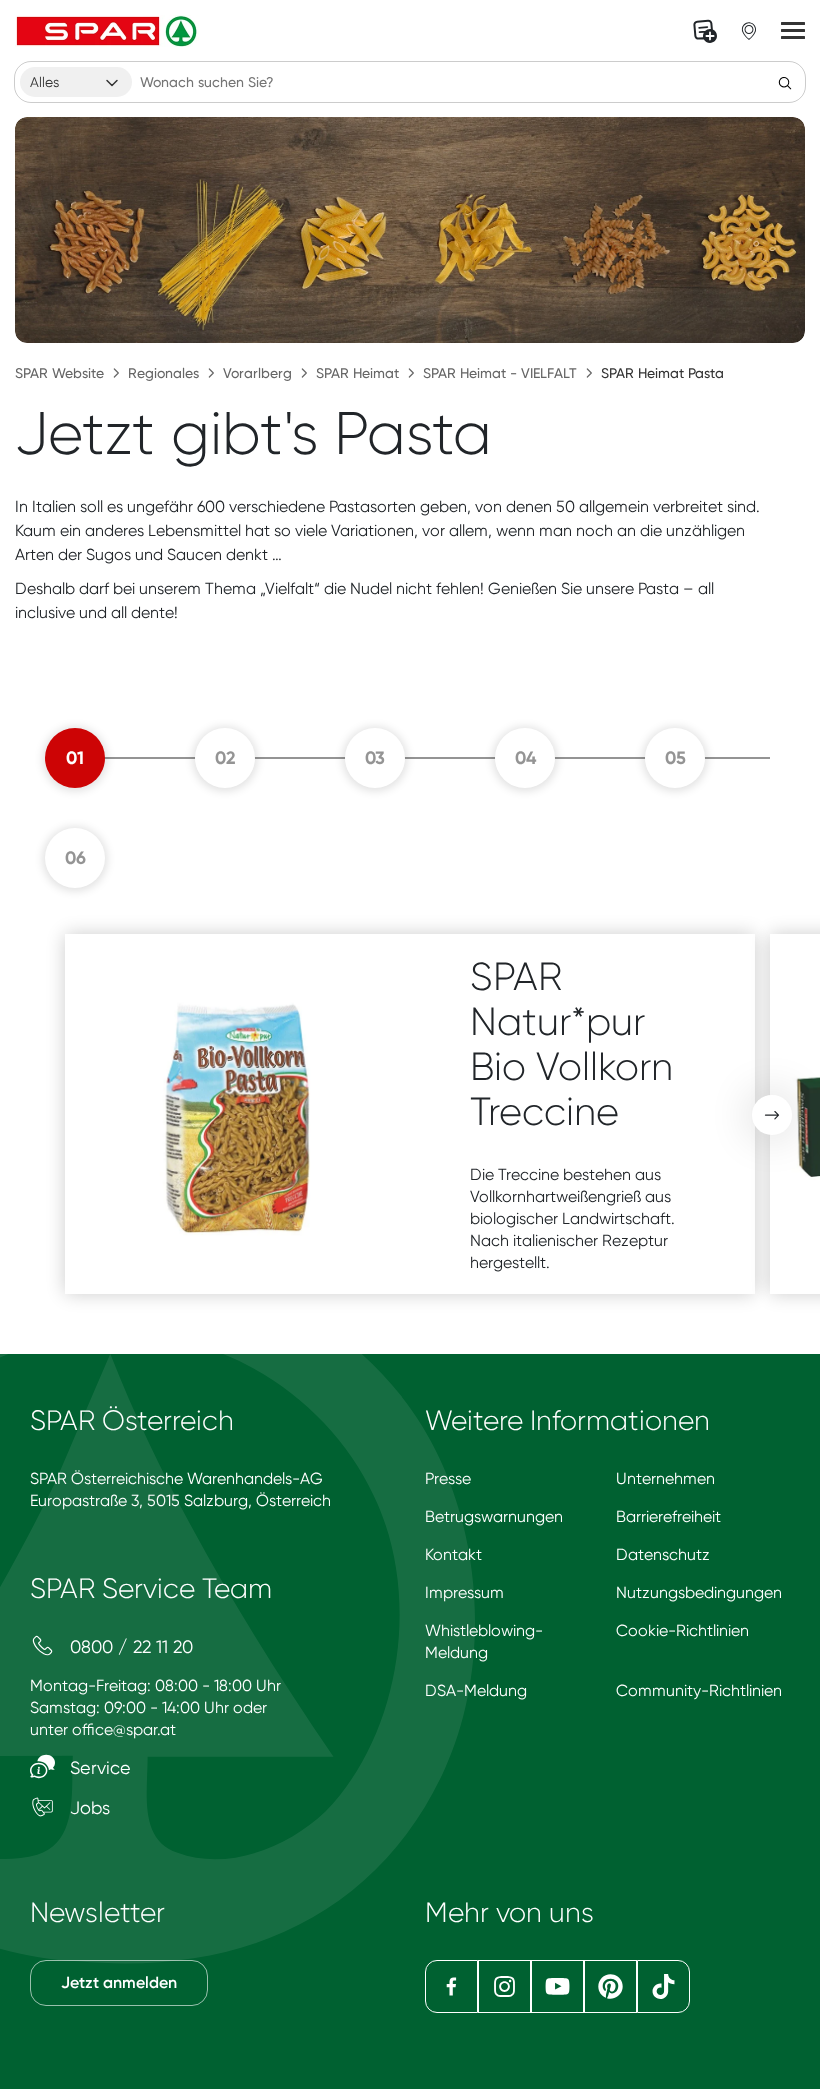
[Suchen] (785, 82)
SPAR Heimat (357, 373)
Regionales (163, 373)
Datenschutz (663, 1554)
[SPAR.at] (109, 31)
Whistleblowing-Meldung (484, 1641)
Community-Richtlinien (699, 1690)
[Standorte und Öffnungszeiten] (749, 31)
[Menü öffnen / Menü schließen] (793, 31)
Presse (448, 1478)
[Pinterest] (610, 1986)
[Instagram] (504, 1986)
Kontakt (453, 1554)
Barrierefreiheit (668, 1516)
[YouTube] (557, 1986)
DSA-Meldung (476, 1690)
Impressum (464, 1592)
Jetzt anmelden (119, 1982)
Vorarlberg (257, 373)
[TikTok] (663, 1986)
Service (98, 1767)
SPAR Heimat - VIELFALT (500, 373)
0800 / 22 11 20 (129, 1646)
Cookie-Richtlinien (682, 1630)
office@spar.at (124, 1729)
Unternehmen (665, 1478)
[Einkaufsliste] (705, 31)
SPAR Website (59, 373)
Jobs (87, 1807)
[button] (772, 1115)
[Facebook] (451, 1986)
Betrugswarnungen (494, 1516)
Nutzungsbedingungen (699, 1592)
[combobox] (76, 82)
